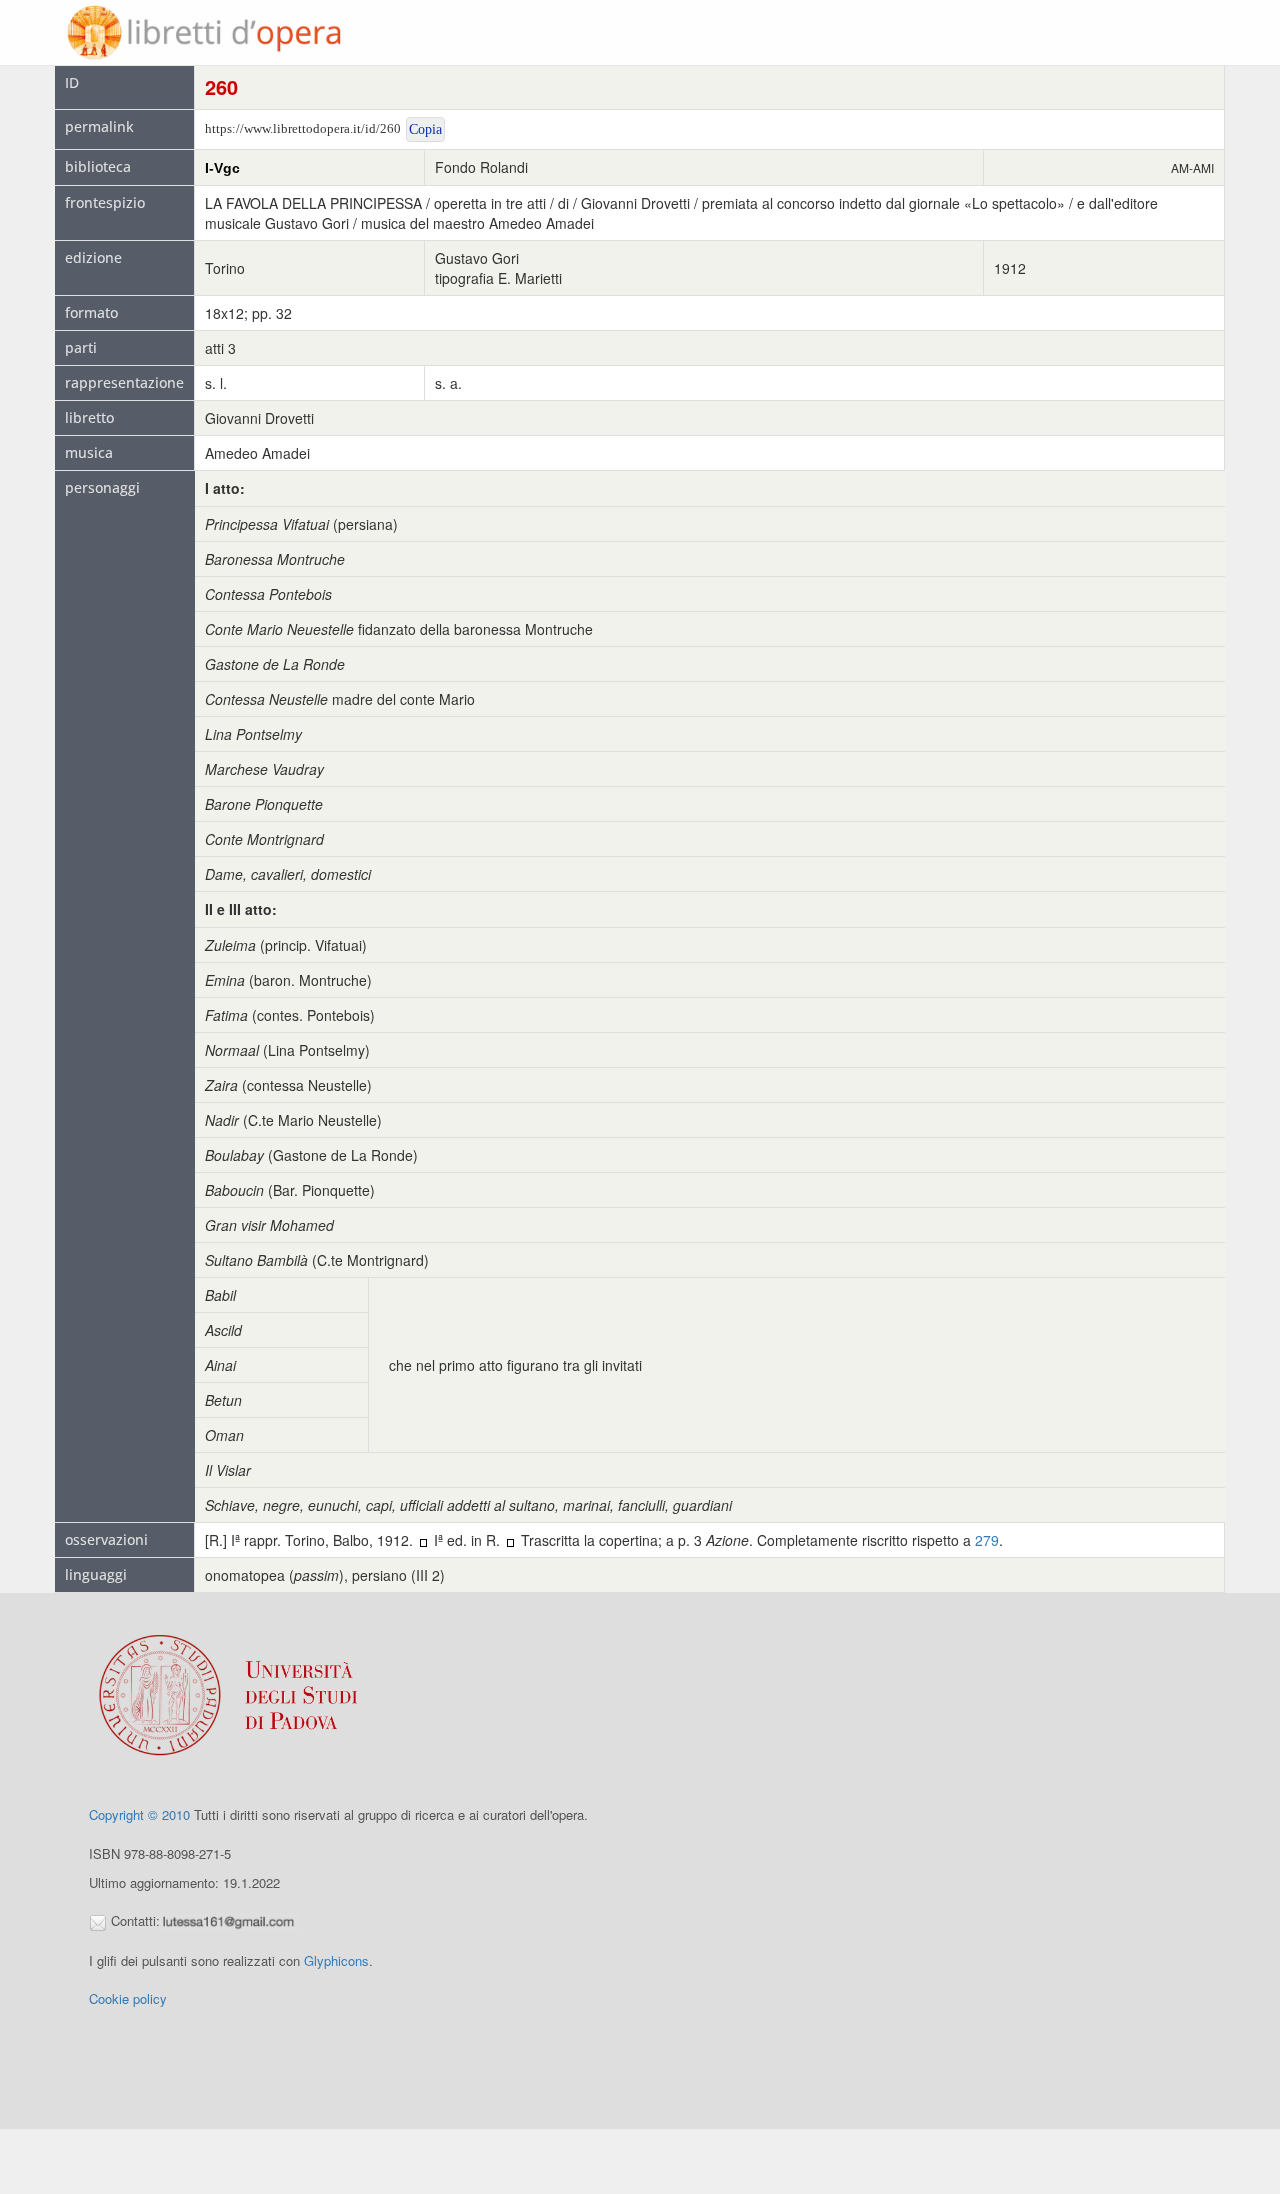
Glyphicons (336, 1960)
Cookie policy (128, 1998)
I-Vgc (222, 168)
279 (987, 1540)
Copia (425, 129)
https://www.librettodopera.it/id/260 (303, 128)
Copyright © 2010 (139, 1814)
